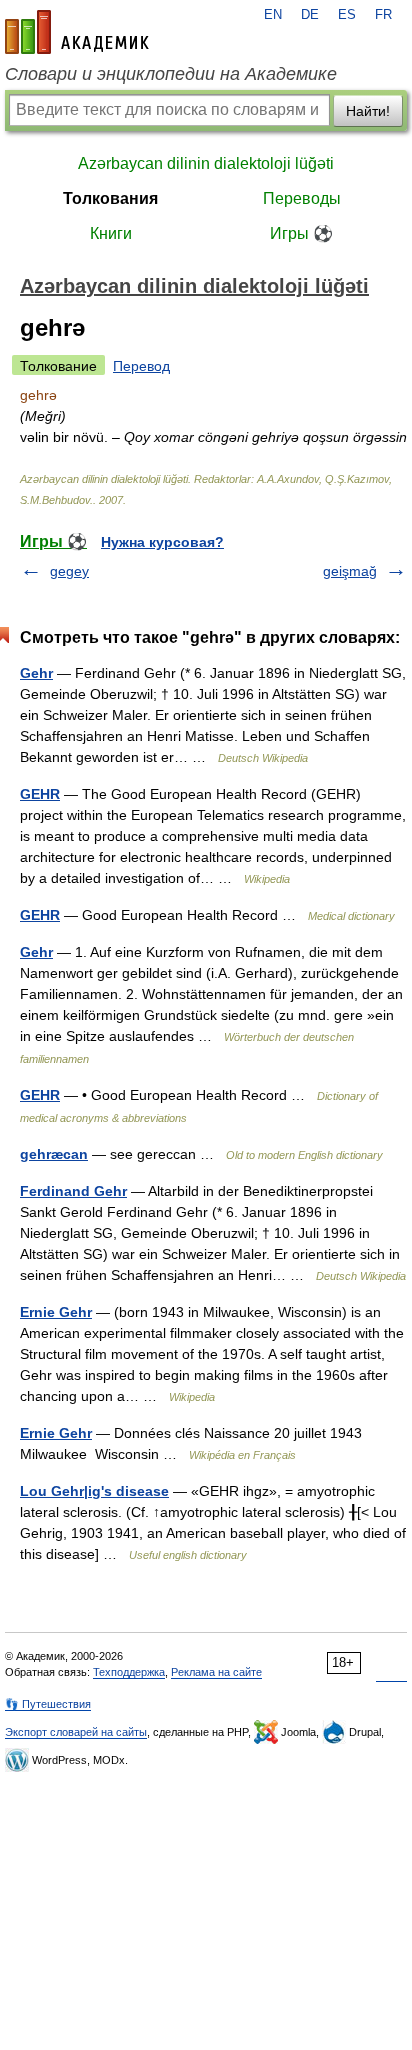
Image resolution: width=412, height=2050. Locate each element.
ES (347, 15)
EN (273, 15)
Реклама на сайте (216, 1672)
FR (383, 15)
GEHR (40, 794)
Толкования (110, 198)
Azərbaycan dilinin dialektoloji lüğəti (206, 163)
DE (310, 15)
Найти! (368, 111)
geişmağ (350, 571)
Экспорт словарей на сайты (76, 1732)
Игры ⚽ (301, 233)
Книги (111, 233)
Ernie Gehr (56, 1312)
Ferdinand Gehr (73, 1191)
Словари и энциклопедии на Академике (171, 74)
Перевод (141, 366)
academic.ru (77, 32)
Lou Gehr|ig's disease (94, 1491)
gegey (69, 571)
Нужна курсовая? (162, 542)
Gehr (36, 673)
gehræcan (54, 1154)
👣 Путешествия (48, 1704)
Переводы (302, 198)
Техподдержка (129, 1672)
